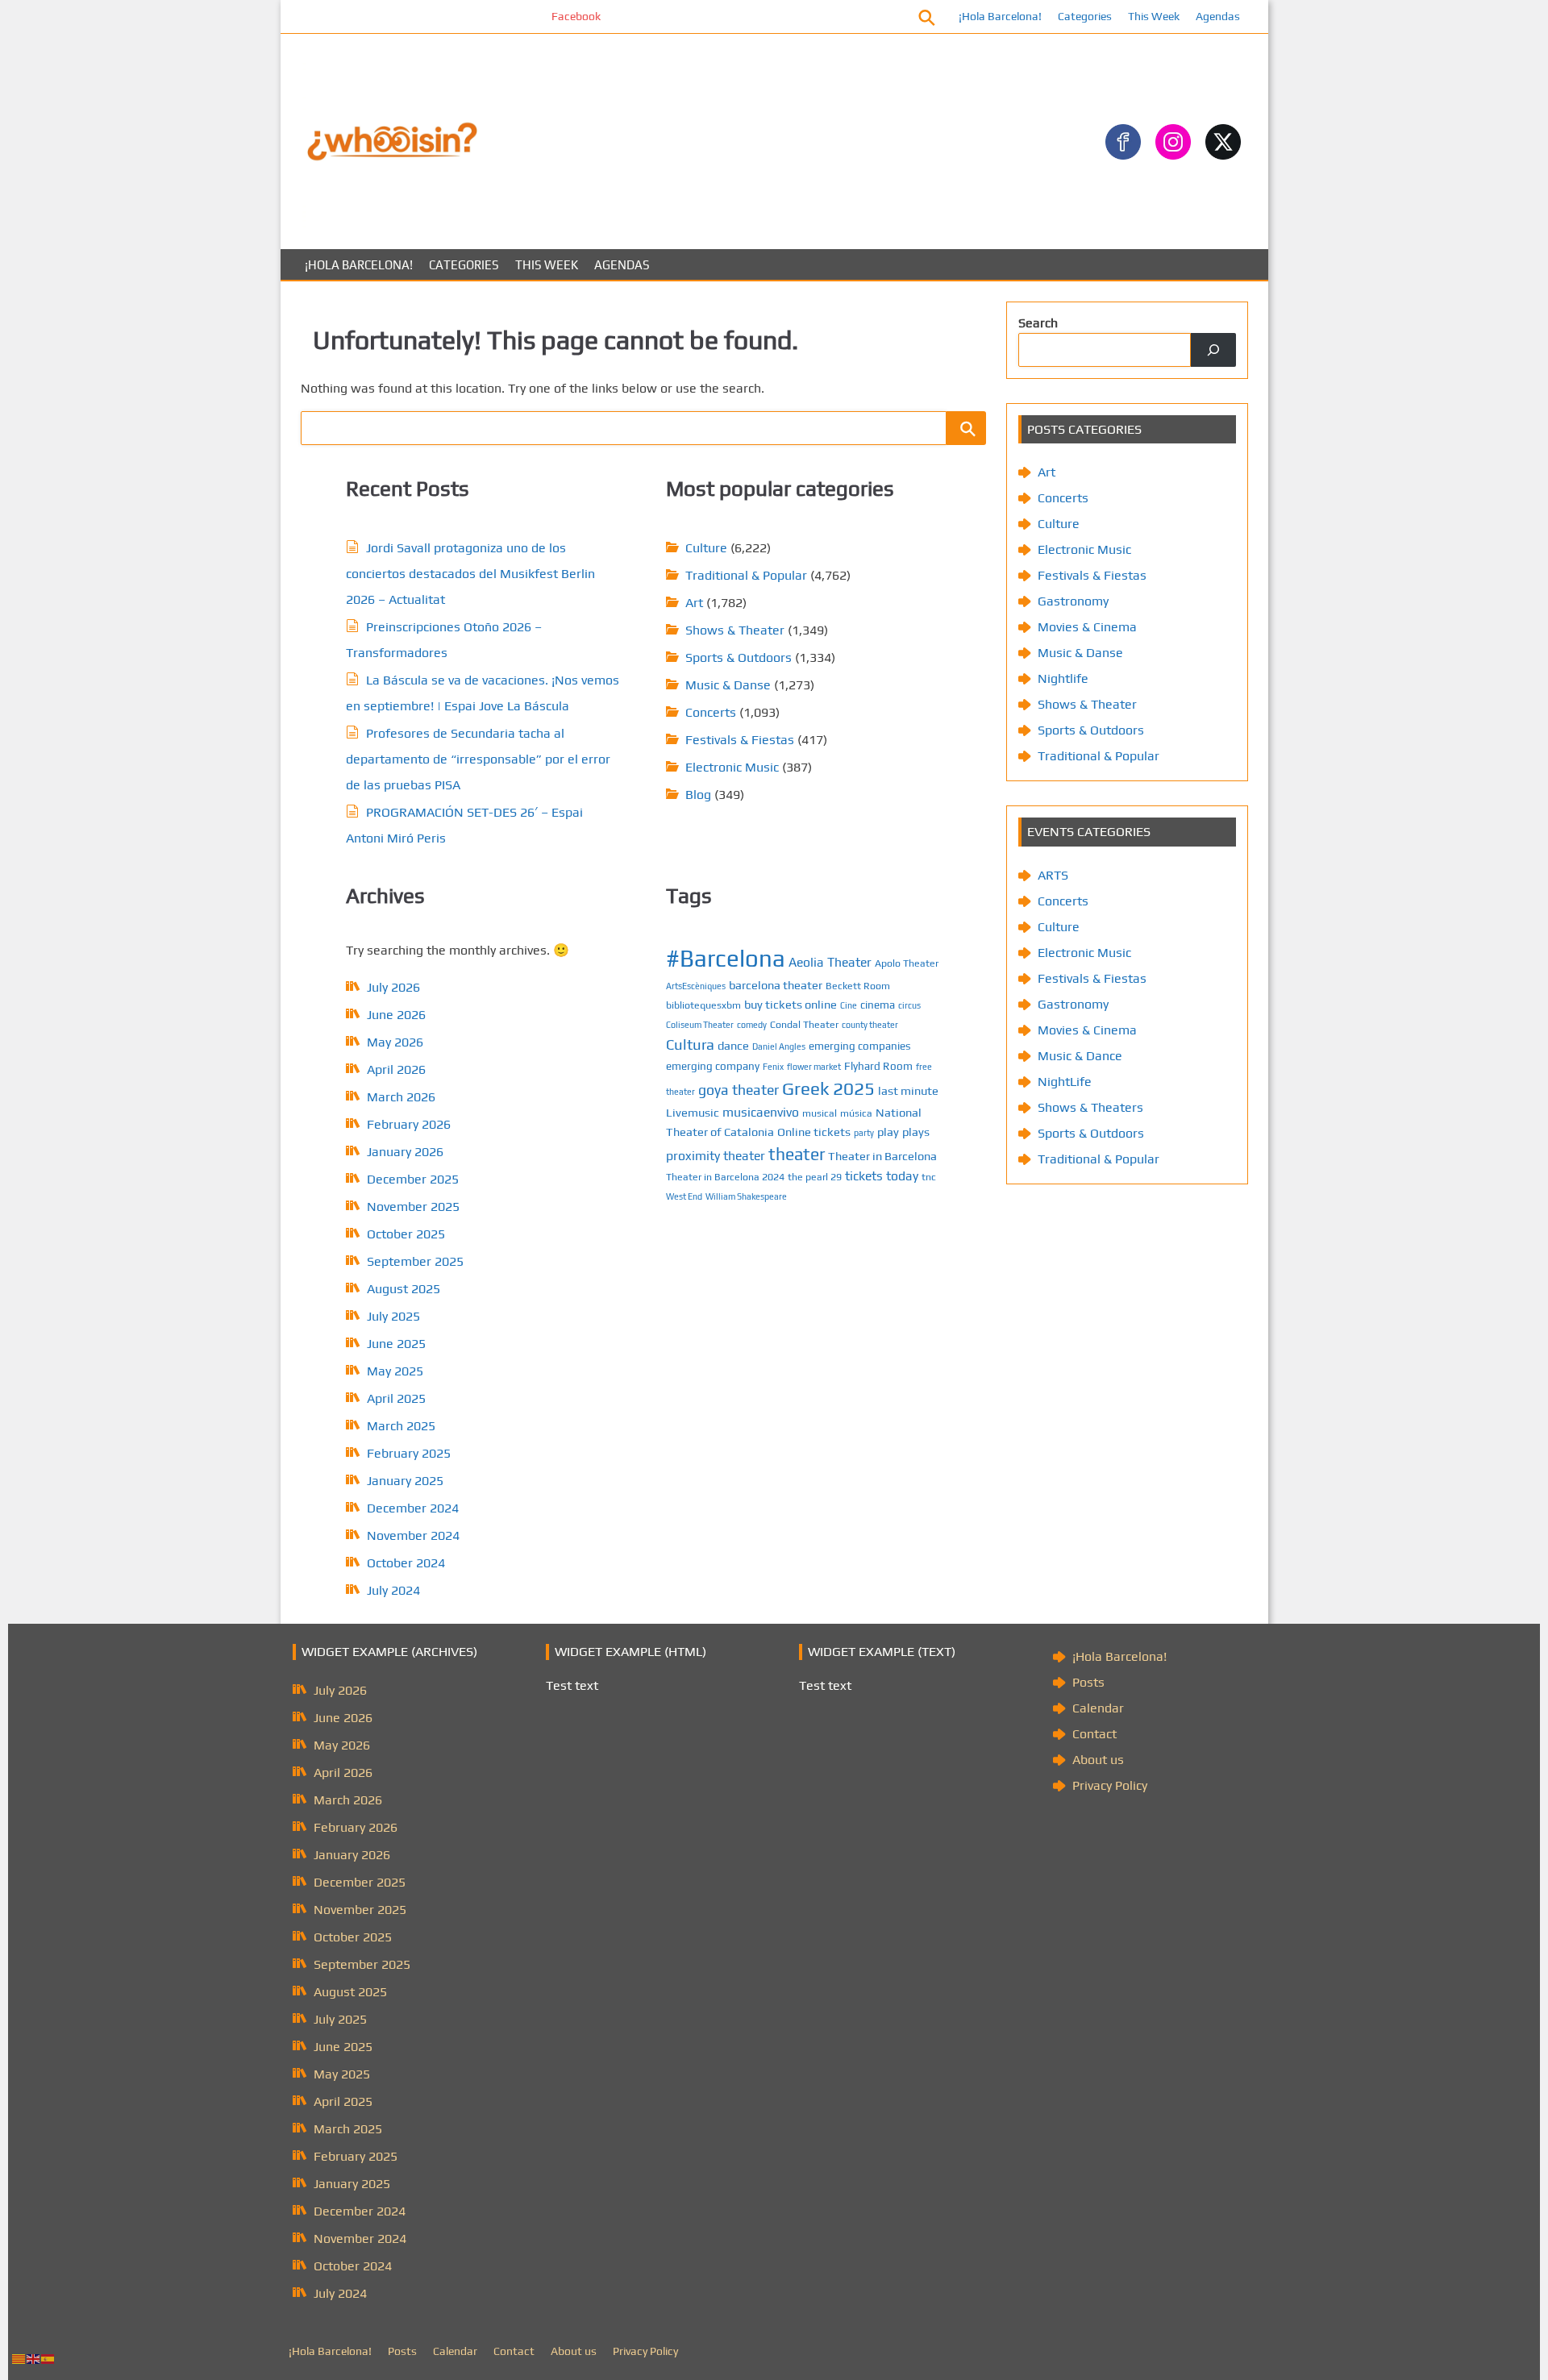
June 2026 (396, 1015)
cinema (878, 1005)
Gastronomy (1073, 601)
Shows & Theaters (1090, 1107)
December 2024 (413, 1508)
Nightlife (1063, 678)
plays (916, 1132)
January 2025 (405, 1481)
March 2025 (401, 1426)
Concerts (711, 712)
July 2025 (393, 1316)
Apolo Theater (907, 963)
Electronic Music (732, 767)
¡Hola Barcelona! (1000, 16)
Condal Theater (804, 1024)
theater (797, 1154)
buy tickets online (791, 1004)
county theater (870, 1025)
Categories (1085, 16)
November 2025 (413, 1207)
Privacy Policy (1110, 1785)
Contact (1094, 1734)
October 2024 (406, 1563)
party (864, 1133)
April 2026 (396, 1069)
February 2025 (409, 1453)
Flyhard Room (878, 1066)
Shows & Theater (735, 630)
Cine (849, 1005)
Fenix (773, 1067)
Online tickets (814, 1132)
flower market (814, 1067)
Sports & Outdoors (739, 657)
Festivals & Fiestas (740, 740)
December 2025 (413, 1179)
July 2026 (393, 987)
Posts (1088, 1682)
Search (1038, 323)
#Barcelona (726, 958)
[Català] (19, 2358)
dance (733, 1045)
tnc (929, 1177)
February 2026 (409, 1124)
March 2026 (401, 1097)
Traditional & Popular (746, 575)
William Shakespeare (746, 1196)
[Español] (48, 2358)
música (856, 1113)
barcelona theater (776, 985)
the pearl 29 (815, 1177)
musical (820, 1113)
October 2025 (406, 1234)
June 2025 (396, 1344)
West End (684, 1196)
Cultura (690, 1044)
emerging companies (860, 1046)
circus (909, 1005)
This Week (1154, 16)
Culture (706, 548)
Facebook (524, 16)
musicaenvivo (761, 1112)
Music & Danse (728, 685)
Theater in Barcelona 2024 (725, 1177)
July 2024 (393, 1590)
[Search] (1213, 350)
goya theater (739, 1090)
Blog (698, 795)
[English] (34, 2358)
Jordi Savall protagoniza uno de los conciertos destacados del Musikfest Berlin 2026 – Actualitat (470, 574)
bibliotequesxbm (703, 1005)
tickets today (882, 1175)
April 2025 (396, 1398)
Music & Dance (1080, 1056)
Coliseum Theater (700, 1025)
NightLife (1065, 1082)
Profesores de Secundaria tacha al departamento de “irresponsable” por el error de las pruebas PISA (478, 759)
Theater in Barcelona (882, 1156)
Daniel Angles (779, 1046)
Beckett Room (858, 986)
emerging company (713, 1066)
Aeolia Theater (830, 962)
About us (1098, 1760)
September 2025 (415, 1261)
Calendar (1098, 1708)
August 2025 (404, 1289)
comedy (752, 1025)
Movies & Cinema (1087, 627)
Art (694, 603)
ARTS (1053, 875)
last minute (908, 1090)
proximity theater (716, 1155)
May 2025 (395, 1371)
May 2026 (395, 1042)
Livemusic (693, 1112)
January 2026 (405, 1152)
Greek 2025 (828, 1088)
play (888, 1132)
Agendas (1218, 16)
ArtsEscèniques (696, 986)
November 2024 (413, 1535)
